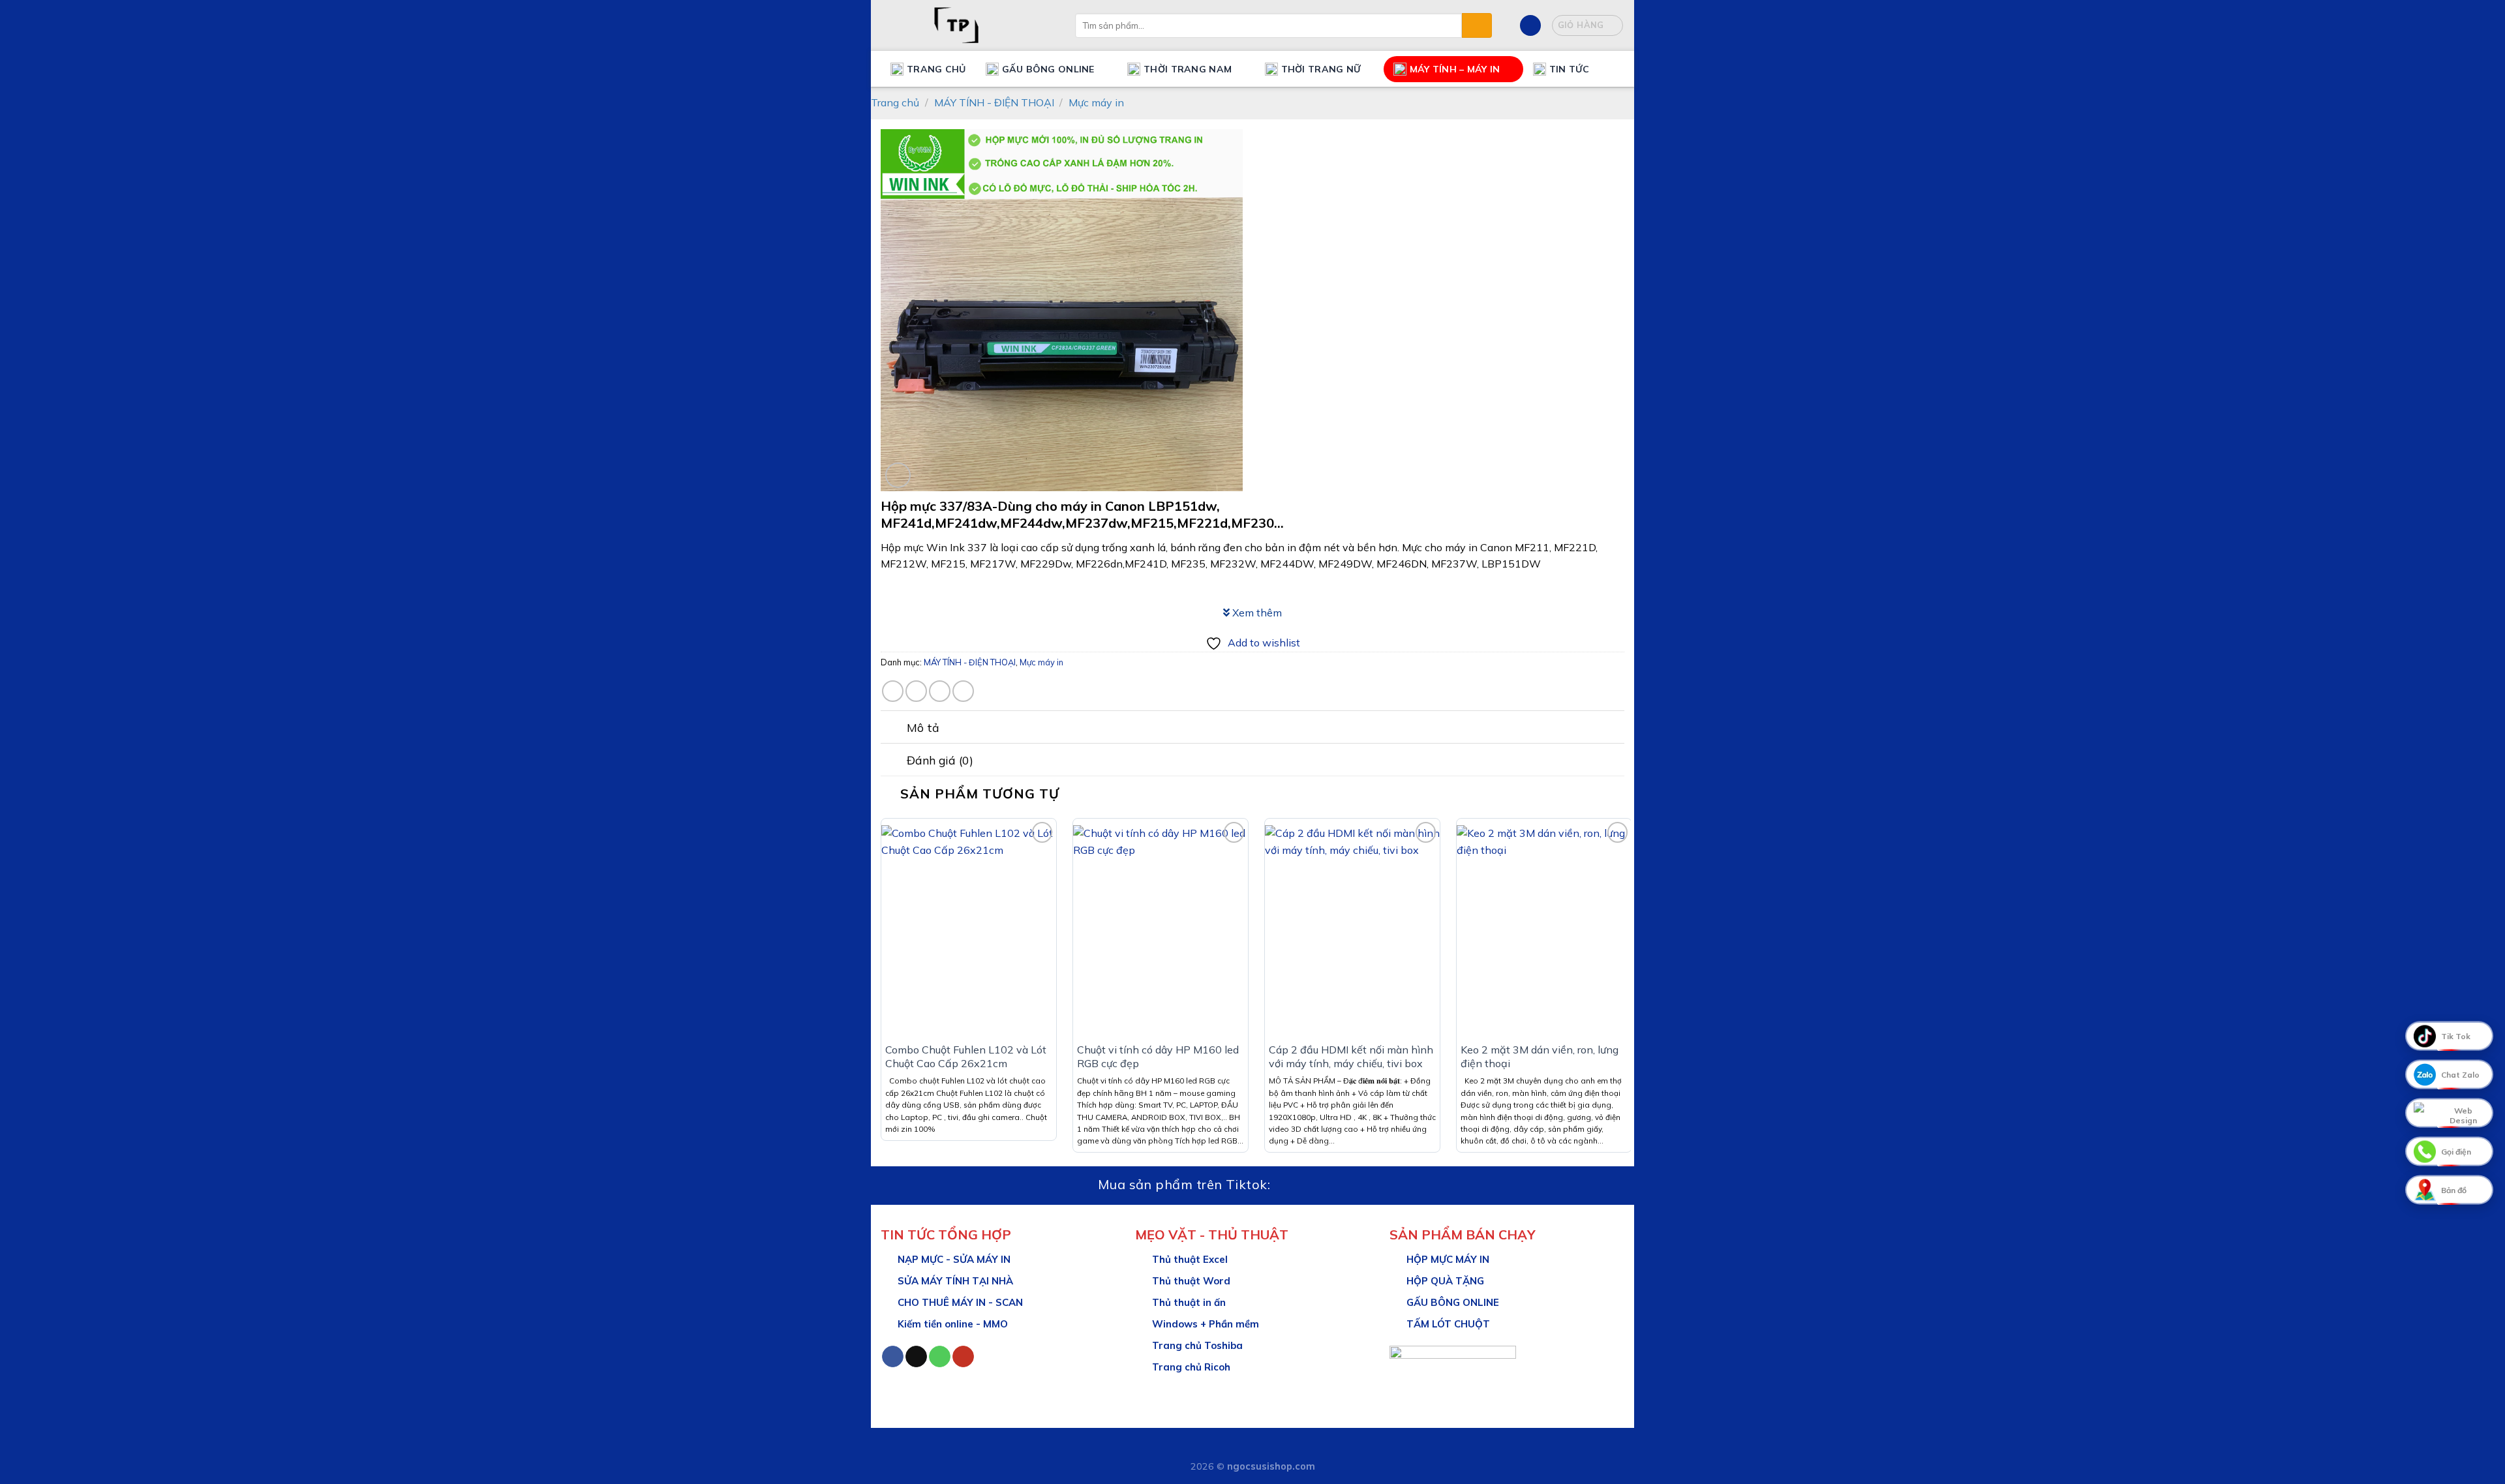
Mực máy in (1096, 102)
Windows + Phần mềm (1206, 1324)
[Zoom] (898, 475)
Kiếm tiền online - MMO (953, 1324)
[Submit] (1477, 25)
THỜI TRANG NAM (1188, 69)
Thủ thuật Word (1191, 1281)
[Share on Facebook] (893, 691)
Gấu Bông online (1048, 69)
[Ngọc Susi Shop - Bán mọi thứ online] (968, 25)
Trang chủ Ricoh (1191, 1367)
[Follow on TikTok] (916, 1357)
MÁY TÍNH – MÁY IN (1455, 69)
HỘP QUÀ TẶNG (1445, 1281)
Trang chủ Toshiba (1197, 1345)
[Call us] (940, 1357)
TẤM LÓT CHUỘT (1448, 1324)
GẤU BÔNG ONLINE (1453, 1302)
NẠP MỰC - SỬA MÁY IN (954, 1259)
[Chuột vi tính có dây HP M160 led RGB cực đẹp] (1161, 930)
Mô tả (923, 727)
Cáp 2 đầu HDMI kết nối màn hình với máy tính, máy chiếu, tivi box (1351, 1056)
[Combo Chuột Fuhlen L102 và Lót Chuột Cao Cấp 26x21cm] (969, 930)
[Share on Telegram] (963, 691)
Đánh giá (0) (940, 760)
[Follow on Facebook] (893, 1357)
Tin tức (1569, 69)
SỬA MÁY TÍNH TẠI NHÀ (955, 1281)
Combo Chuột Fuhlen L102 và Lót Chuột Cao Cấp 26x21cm (966, 1056)
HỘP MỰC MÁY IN (1448, 1259)
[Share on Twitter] (916, 691)
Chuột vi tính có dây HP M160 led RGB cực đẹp (1158, 1056)
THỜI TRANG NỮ (1321, 69)
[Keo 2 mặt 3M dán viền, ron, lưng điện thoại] (1544, 930)
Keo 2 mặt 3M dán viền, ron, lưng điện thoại (1540, 1056)
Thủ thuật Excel (1190, 1259)
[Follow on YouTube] (963, 1357)
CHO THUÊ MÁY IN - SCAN (960, 1302)
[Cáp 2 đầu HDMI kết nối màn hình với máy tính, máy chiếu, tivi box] (1352, 930)
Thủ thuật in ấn (1189, 1302)
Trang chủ (936, 69)
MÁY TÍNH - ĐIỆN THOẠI (994, 102)
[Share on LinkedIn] (940, 691)
